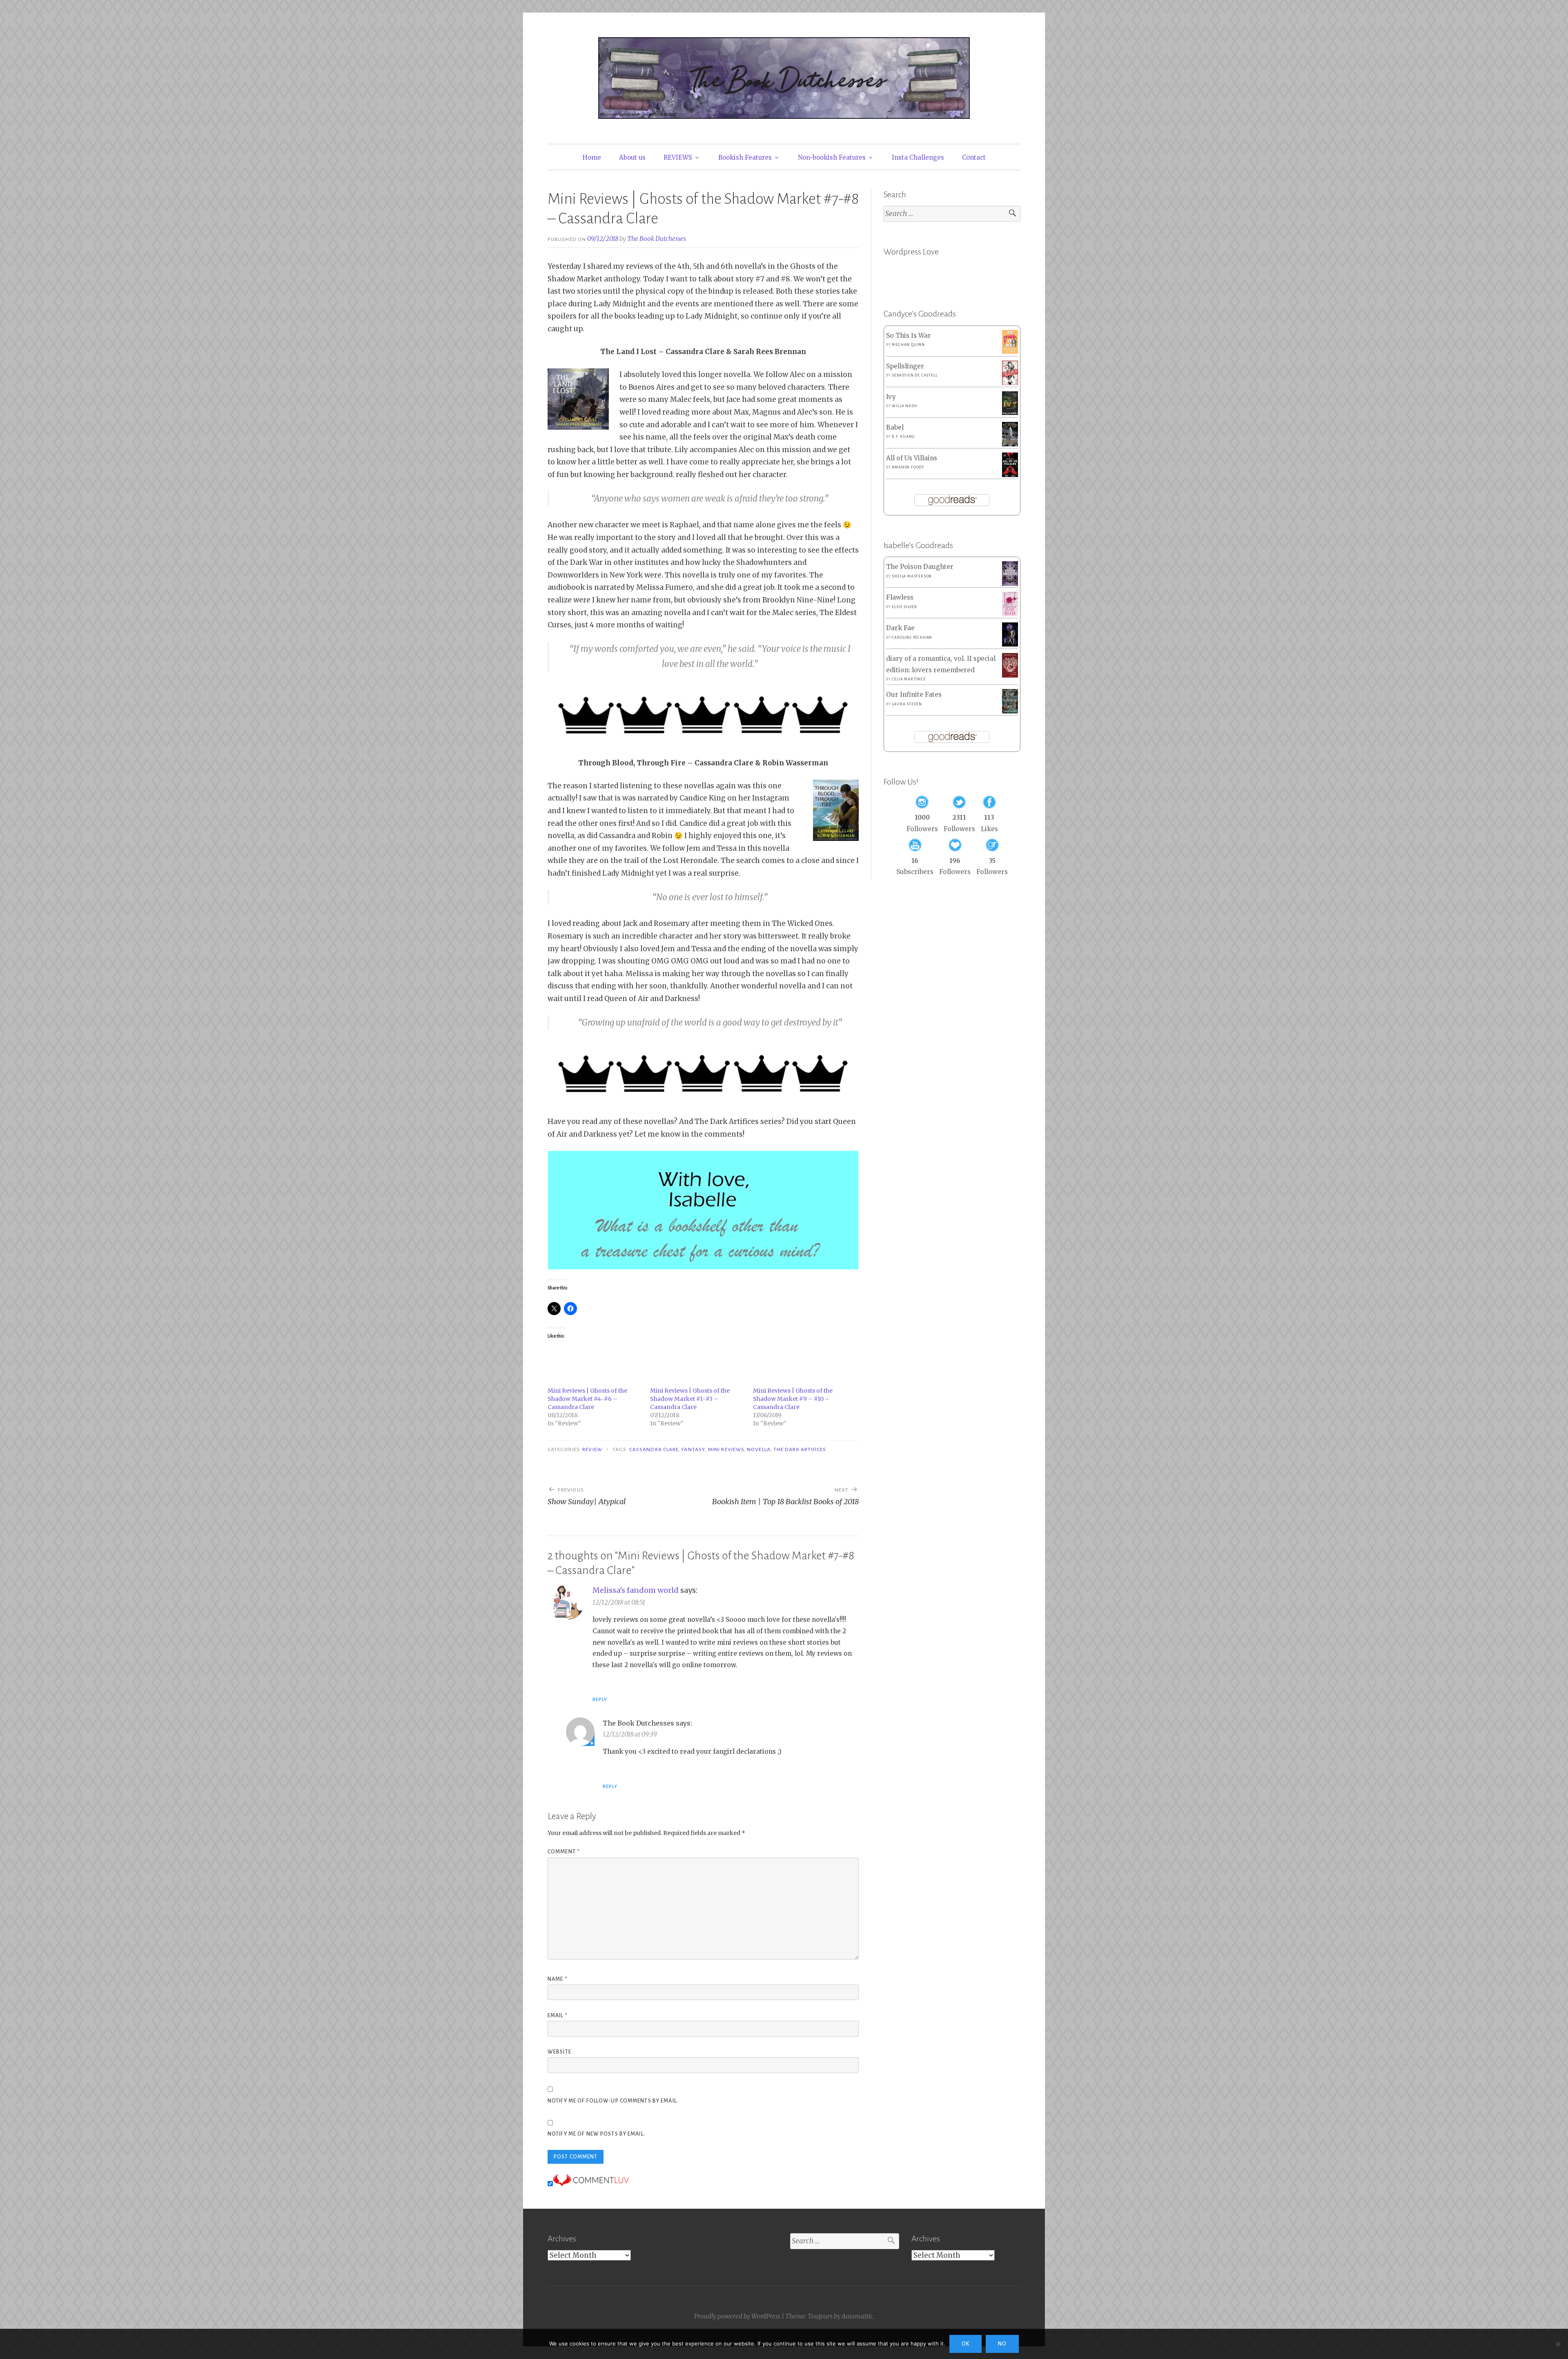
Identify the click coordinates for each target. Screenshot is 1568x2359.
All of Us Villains (912, 458)
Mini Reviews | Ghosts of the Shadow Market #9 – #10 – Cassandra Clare (793, 1399)
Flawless (900, 597)
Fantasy (693, 1449)
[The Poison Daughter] (1010, 583)
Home (592, 157)
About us (632, 157)
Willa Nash (904, 406)
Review (592, 1449)
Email (558, 2016)
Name (558, 1979)
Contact (974, 157)
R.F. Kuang (903, 437)
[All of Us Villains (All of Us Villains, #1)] (1010, 475)
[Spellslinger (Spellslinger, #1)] (1010, 383)
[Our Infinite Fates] (1010, 711)
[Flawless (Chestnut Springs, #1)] (1010, 614)
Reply (600, 1699)
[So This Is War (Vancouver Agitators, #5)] (1010, 351)
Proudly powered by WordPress (737, 2316)
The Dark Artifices (800, 1449)
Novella (759, 1449)
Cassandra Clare (654, 1449)
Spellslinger (905, 366)
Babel (895, 427)
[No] (1558, 2344)
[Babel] (1010, 444)
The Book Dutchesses (657, 239)
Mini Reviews (726, 1449)
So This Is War (909, 336)
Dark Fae (900, 628)
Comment (564, 1852)
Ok (966, 2344)
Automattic (857, 2316)
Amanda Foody (908, 467)
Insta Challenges (918, 157)
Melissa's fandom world (636, 1590)
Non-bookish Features (832, 157)
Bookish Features (745, 157)
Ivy (891, 397)
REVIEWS (678, 157)
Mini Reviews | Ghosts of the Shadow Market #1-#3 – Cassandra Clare (690, 1399)
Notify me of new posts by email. (596, 2134)
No (1002, 2344)
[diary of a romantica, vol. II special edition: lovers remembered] (1010, 675)
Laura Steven (907, 704)
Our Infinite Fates (914, 695)
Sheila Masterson (912, 576)
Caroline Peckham (912, 638)
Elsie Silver (904, 607)
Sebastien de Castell (914, 375)
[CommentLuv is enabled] (591, 2184)
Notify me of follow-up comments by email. (613, 2101)
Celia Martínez (909, 679)
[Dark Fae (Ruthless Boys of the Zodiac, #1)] (1010, 644)
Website (559, 2052)
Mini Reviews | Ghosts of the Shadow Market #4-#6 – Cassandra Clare (587, 1399)
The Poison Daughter (920, 567)
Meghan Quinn (908, 345)
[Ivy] (1010, 413)
